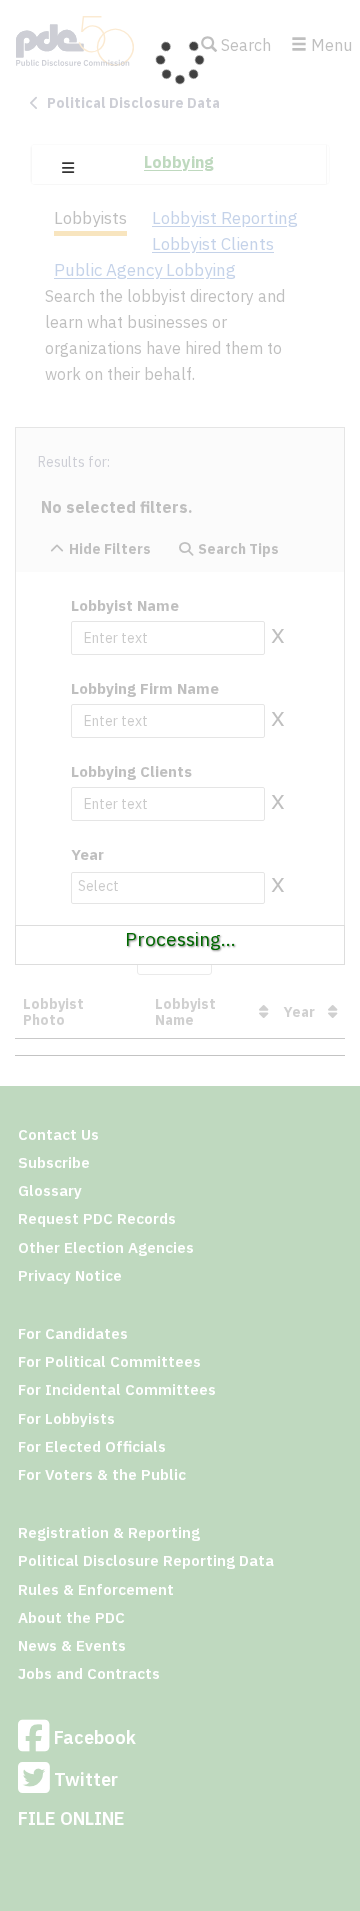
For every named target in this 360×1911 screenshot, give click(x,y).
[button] (68, 168)
